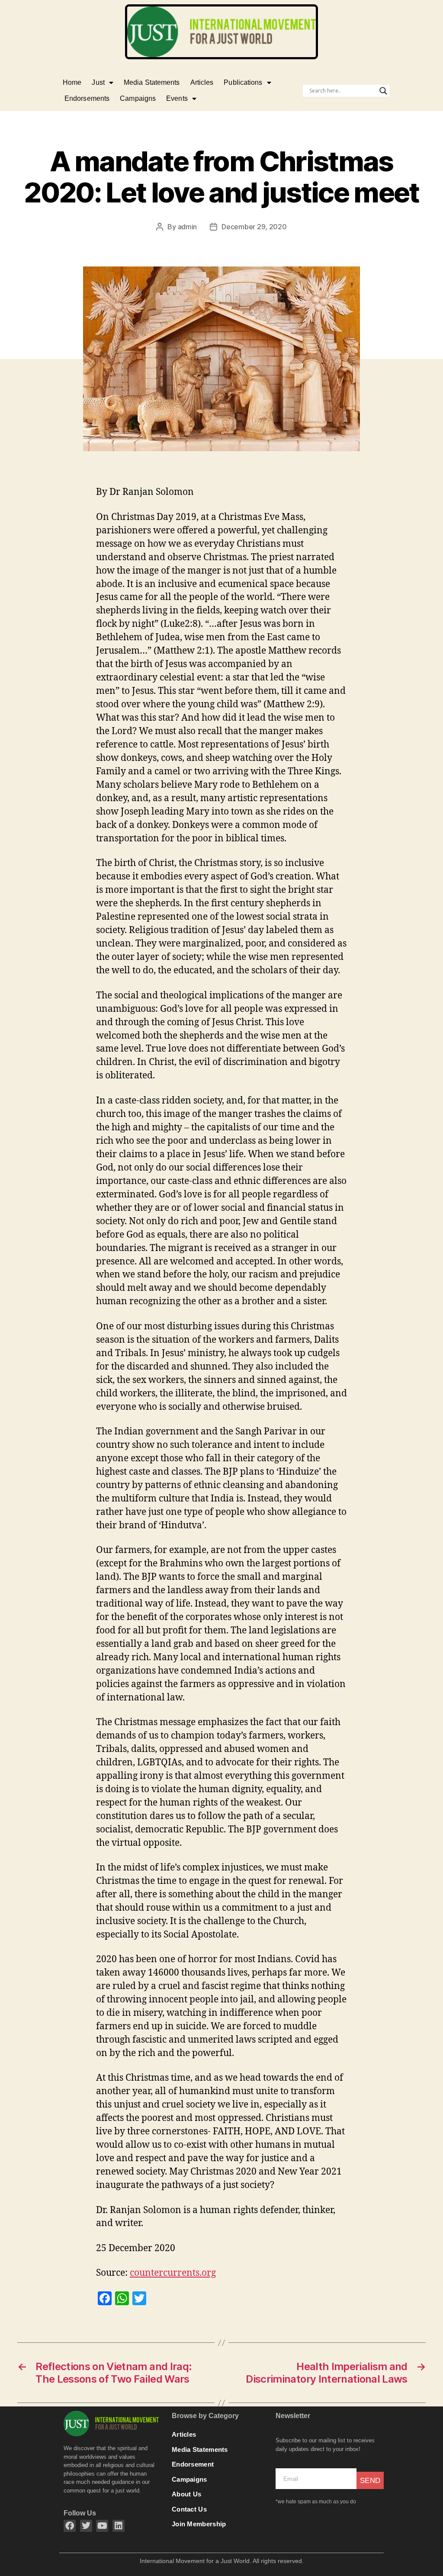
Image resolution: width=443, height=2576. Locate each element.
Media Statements (152, 82)
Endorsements (87, 98)
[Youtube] (102, 2526)
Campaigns (138, 98)
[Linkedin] (119, 2526)
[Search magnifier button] (383, 91)
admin (188, 227)
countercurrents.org (173, 2273)
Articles (202, 82)
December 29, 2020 (254, 227)
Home (72, 82)
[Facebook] (70, 2526)
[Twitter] (86, 2526)
